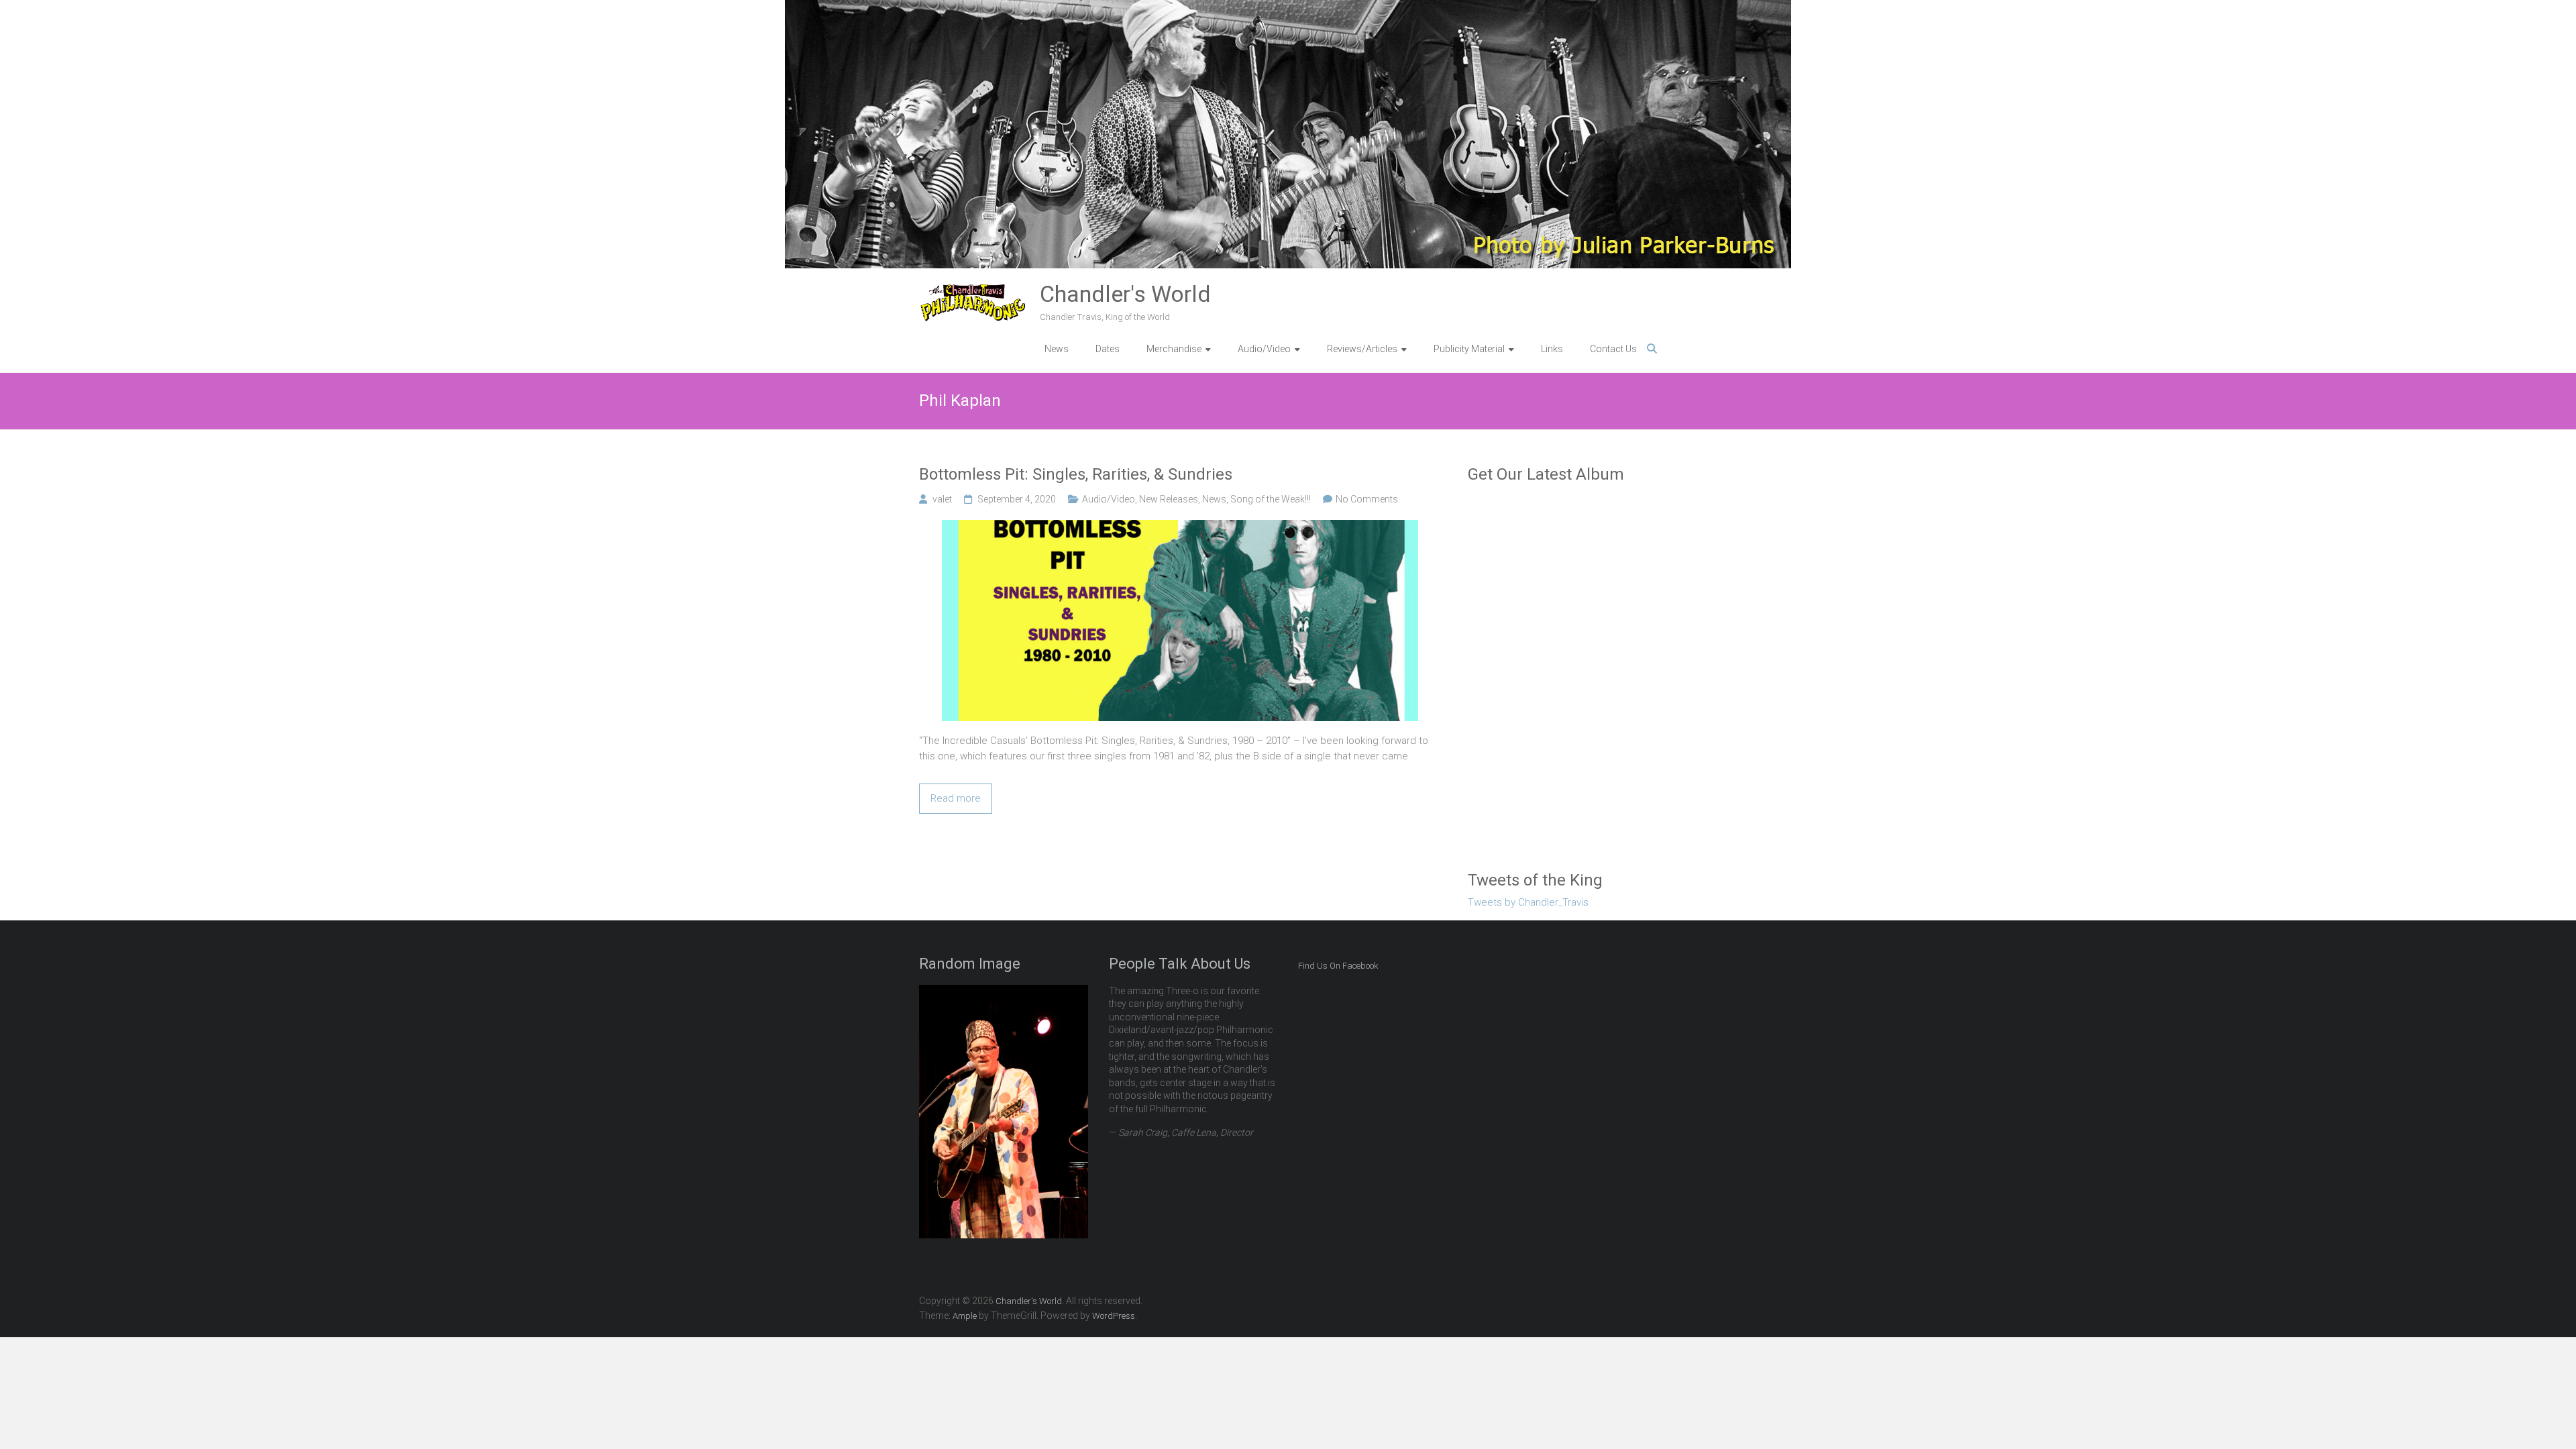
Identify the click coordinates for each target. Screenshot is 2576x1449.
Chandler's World (1125, 294)
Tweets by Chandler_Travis (1528, 902)
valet (942, 499)
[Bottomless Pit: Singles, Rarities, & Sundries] (1180, 527)
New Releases (1169, 499)
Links (1552, 349)
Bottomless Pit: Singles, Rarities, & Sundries (1076, 474)
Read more (956, 798)
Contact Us (1613, 349)
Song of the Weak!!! (1271, 499)
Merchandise (1174, 349)
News (1057, 349)
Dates (1108, 349)
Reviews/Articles (1362, 349)
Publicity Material (1469, 349)
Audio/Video (1109, 499)
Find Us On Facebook (1338, 966)
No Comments (1367, 499)
